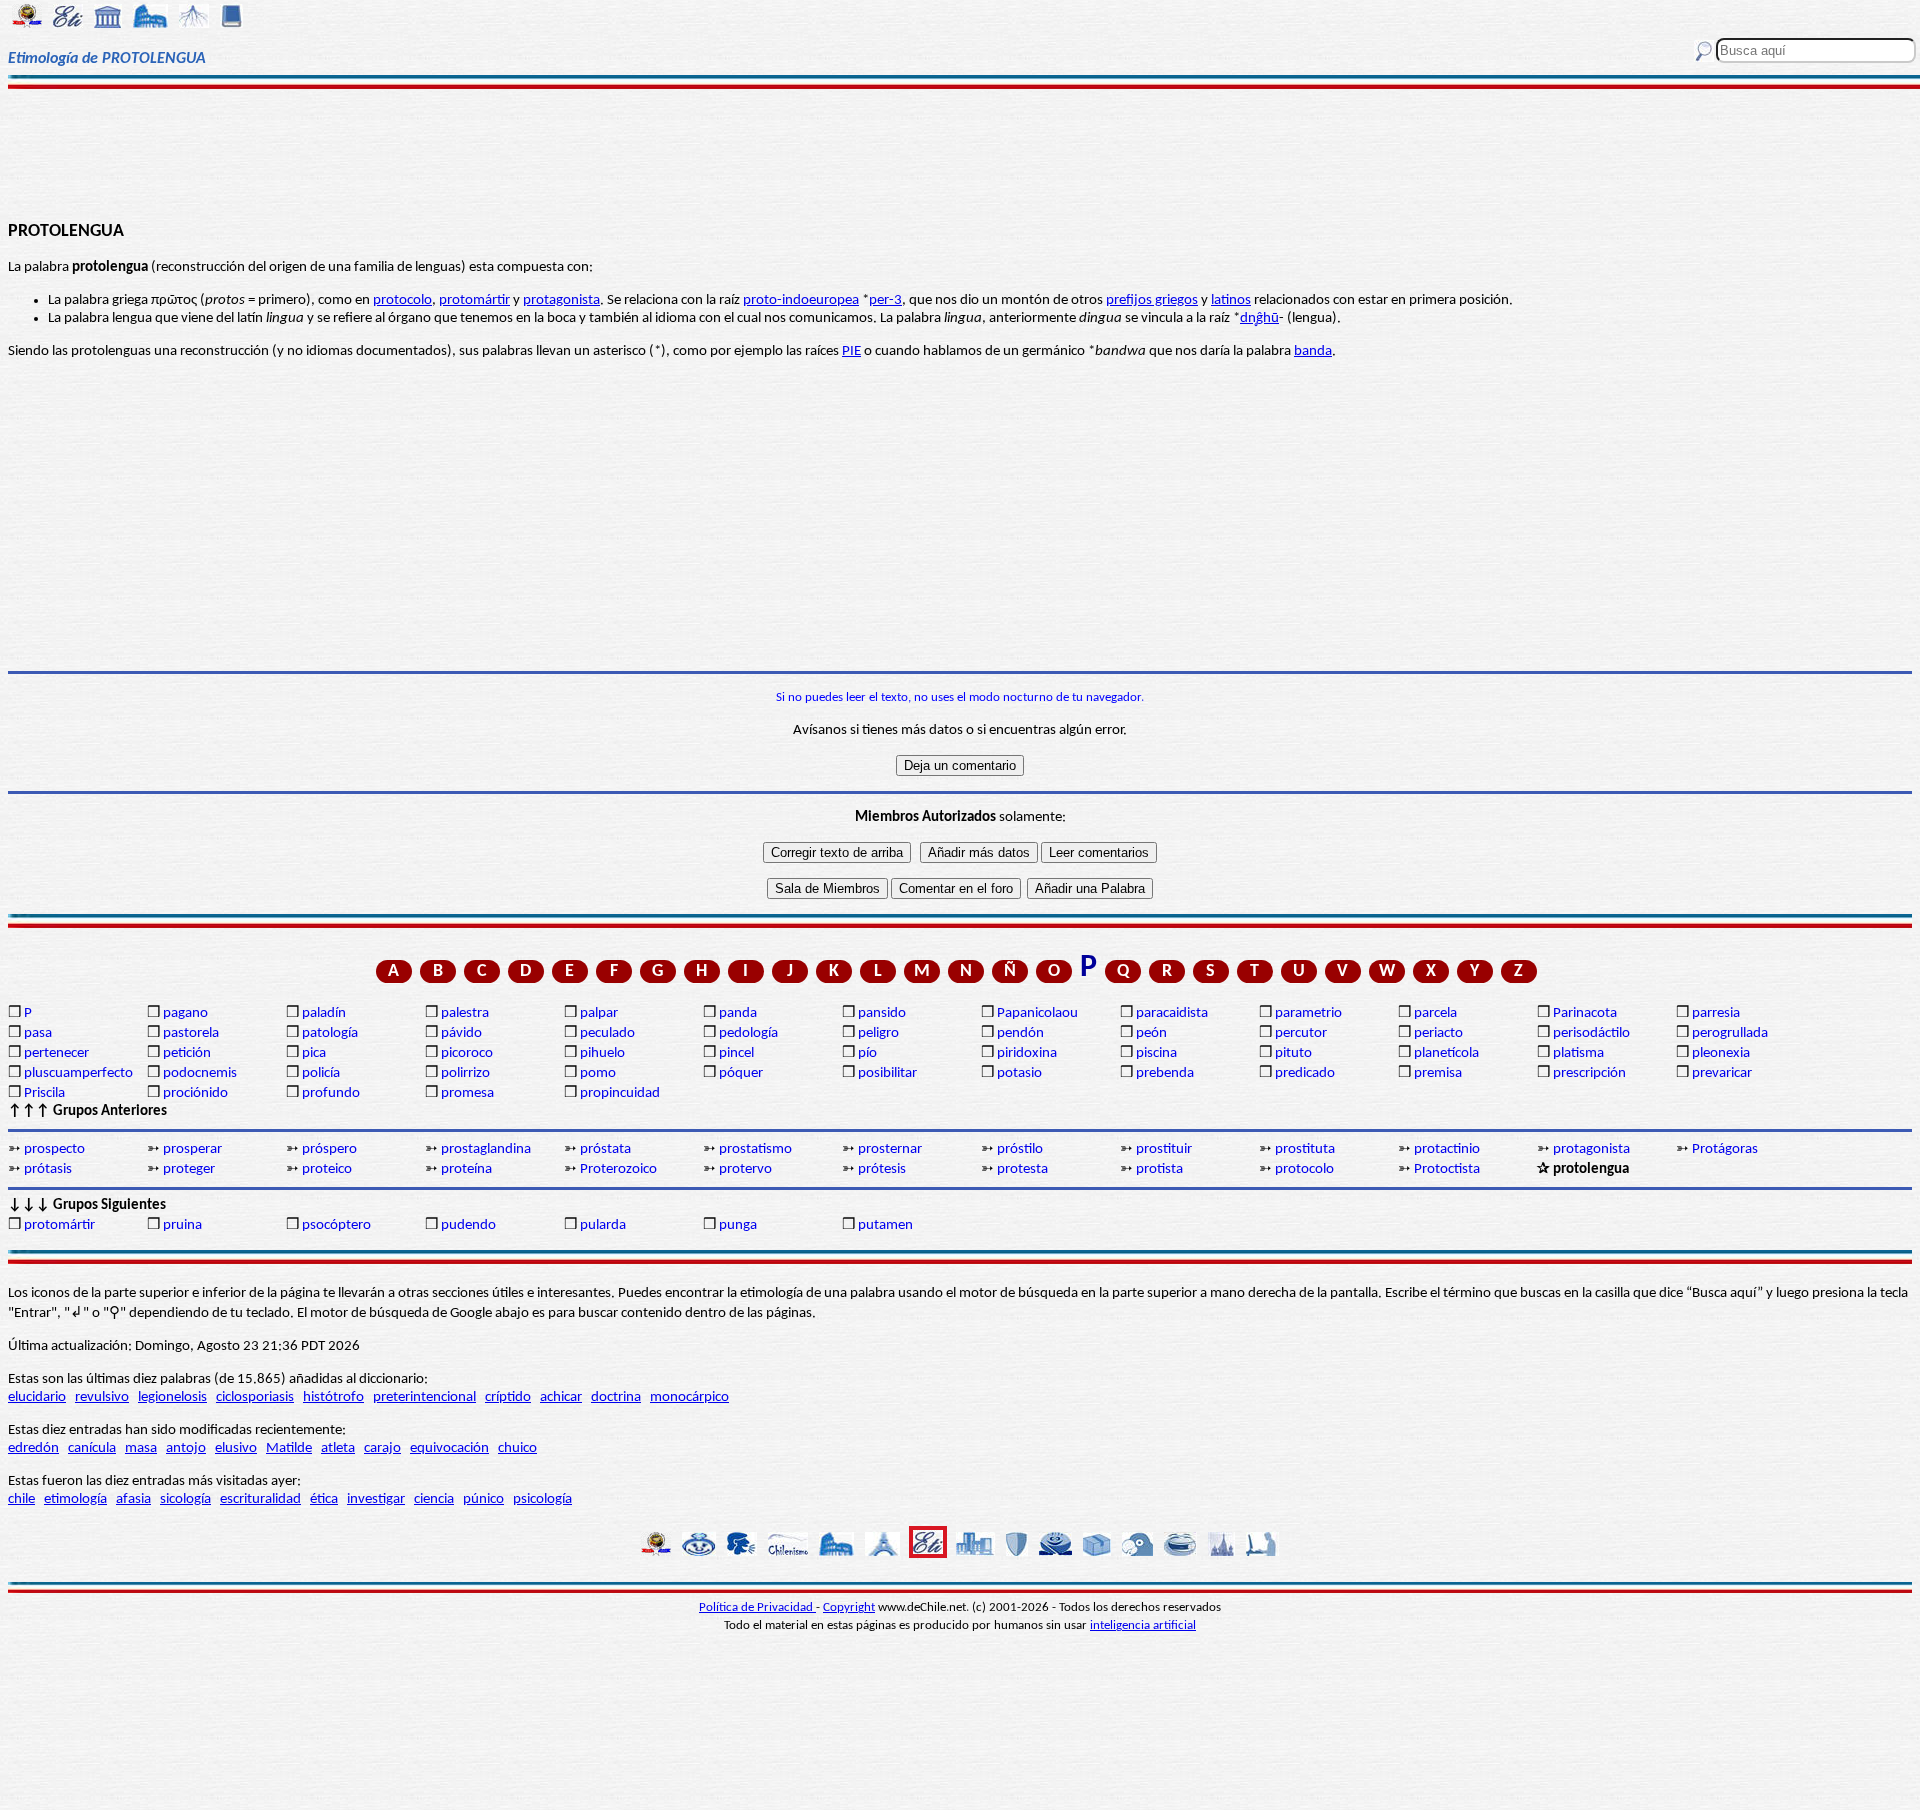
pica (314, 1053)
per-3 (885, 300)
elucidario (37, 1397)
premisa (1438, 1073)
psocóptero (336, 1225)
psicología (542, 1499)
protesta (1022, 1169)
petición (187, 1053)
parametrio (1308, 1013)
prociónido (195, 1093)
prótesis (882, 1169)
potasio (1019, 1073)
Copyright (849, 1607)
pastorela (191, 1033)
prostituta (1305, 1149)
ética (324, 1499)
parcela (1435, 1013)
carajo (382, 1448)
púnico (483, 1499)
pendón (1020, 1033)
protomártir (474, 300)
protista (1159, 1169)
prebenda (1165, 1073)
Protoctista (1447, 1169)
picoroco (467, 1053)
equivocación (449, 1448)
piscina (1156, 1053)
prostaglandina (486, 1149)
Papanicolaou (1037, 1013)
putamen (885, 1225)
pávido (461, 1033)
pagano (185, 1013)
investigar (376, 1499)
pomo (598, 1073)
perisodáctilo (1591, 1033)
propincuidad (620, 1093)
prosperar (192, 1149)
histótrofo (333, 1397)
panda (738, 1013)
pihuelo (602, 1053)
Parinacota (1585, 1013)
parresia (1716, 1013)
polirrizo (465, 1073)
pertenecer (56, 1053)
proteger (189, 1169)
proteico (327, 1169)
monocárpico (689, 1397)
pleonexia (1721, 1053)
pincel (736, 1053)
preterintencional (424, 1397)
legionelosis (172, 1397)
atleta (338, 1448)
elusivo (236, 1448)
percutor (1301, 1033)
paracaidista (1172, 1013)
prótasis (48, 1169)
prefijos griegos (1152, 300)
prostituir (1164, 1149)
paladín (324, 1013)
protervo (745, 1169)
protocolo (402, 300)
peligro (878, 1033)
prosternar (890, 1149)
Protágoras (1725, 1149)
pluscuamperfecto (78, 1073)
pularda (603, 1225)
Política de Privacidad (757, 1607)
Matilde (289, 1448)
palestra (465, 1013)
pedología (748, 1033)
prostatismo (755, 1149)
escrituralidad (260, 1499)
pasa (38, 1033)
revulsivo (102, 1397)
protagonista (561, 300)
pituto (1293, 1053)
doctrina (616, 1397)
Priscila (44, 1093)
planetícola (1446, 1053)
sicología (185, 1499)
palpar (599, 1013)
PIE (851, 351)
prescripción (1589, 1073)
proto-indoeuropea (801, 300)
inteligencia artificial (1143, 1625)
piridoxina (1027, 1053)
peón (1151, 1033)
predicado (1305, 1073)
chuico (517, 1448)
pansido (882, 1013)
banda (1313, 351)
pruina (182, 1225)
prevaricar (1722, 1073)
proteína (466, 1169)
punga (738, 1225)
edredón (33, 1448)
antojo (186, 1448)
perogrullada (1730, 1033)
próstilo (1020, 1149)
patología (330, 1033)
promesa (467, 1093)
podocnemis (200, 1073)
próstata (605, 1149)
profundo (331, 1093)
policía (321, 1073)
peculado (607, 1033)
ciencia (434, 1499)
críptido (508, 1397)
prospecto (54, 1149)
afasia (133, 1499)
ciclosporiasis (255, 1397)
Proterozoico (618, 1169)
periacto (1438, 1033)
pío (867, 1053)
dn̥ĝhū (1259, 318)
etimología (75, 1499)
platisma (1578, 1053)
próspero (329, 1149)
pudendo (468, 1225)
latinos (1231, 300)
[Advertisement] (960, 152)
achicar (561, 1397)
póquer (741, 1073)
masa (141, 1448)
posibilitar (887, 1073)
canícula (92, 1448)
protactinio (1447, 1149)
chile (21, 1499)
